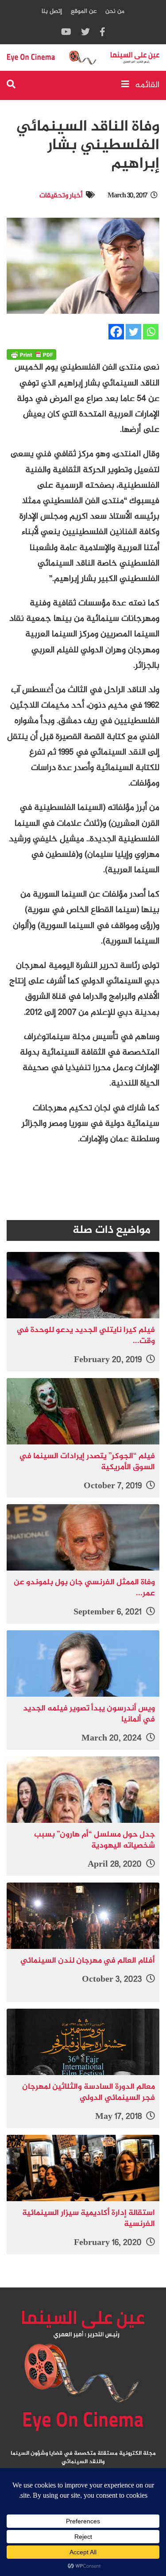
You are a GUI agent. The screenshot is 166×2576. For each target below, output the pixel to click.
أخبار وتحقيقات (61, 196)
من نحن (115, 11)
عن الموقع (84, 11)
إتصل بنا (52, 11)
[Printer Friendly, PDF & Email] (31, 354)
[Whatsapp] (151, 332)
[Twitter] (133, 332)
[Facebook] (116, 332)
